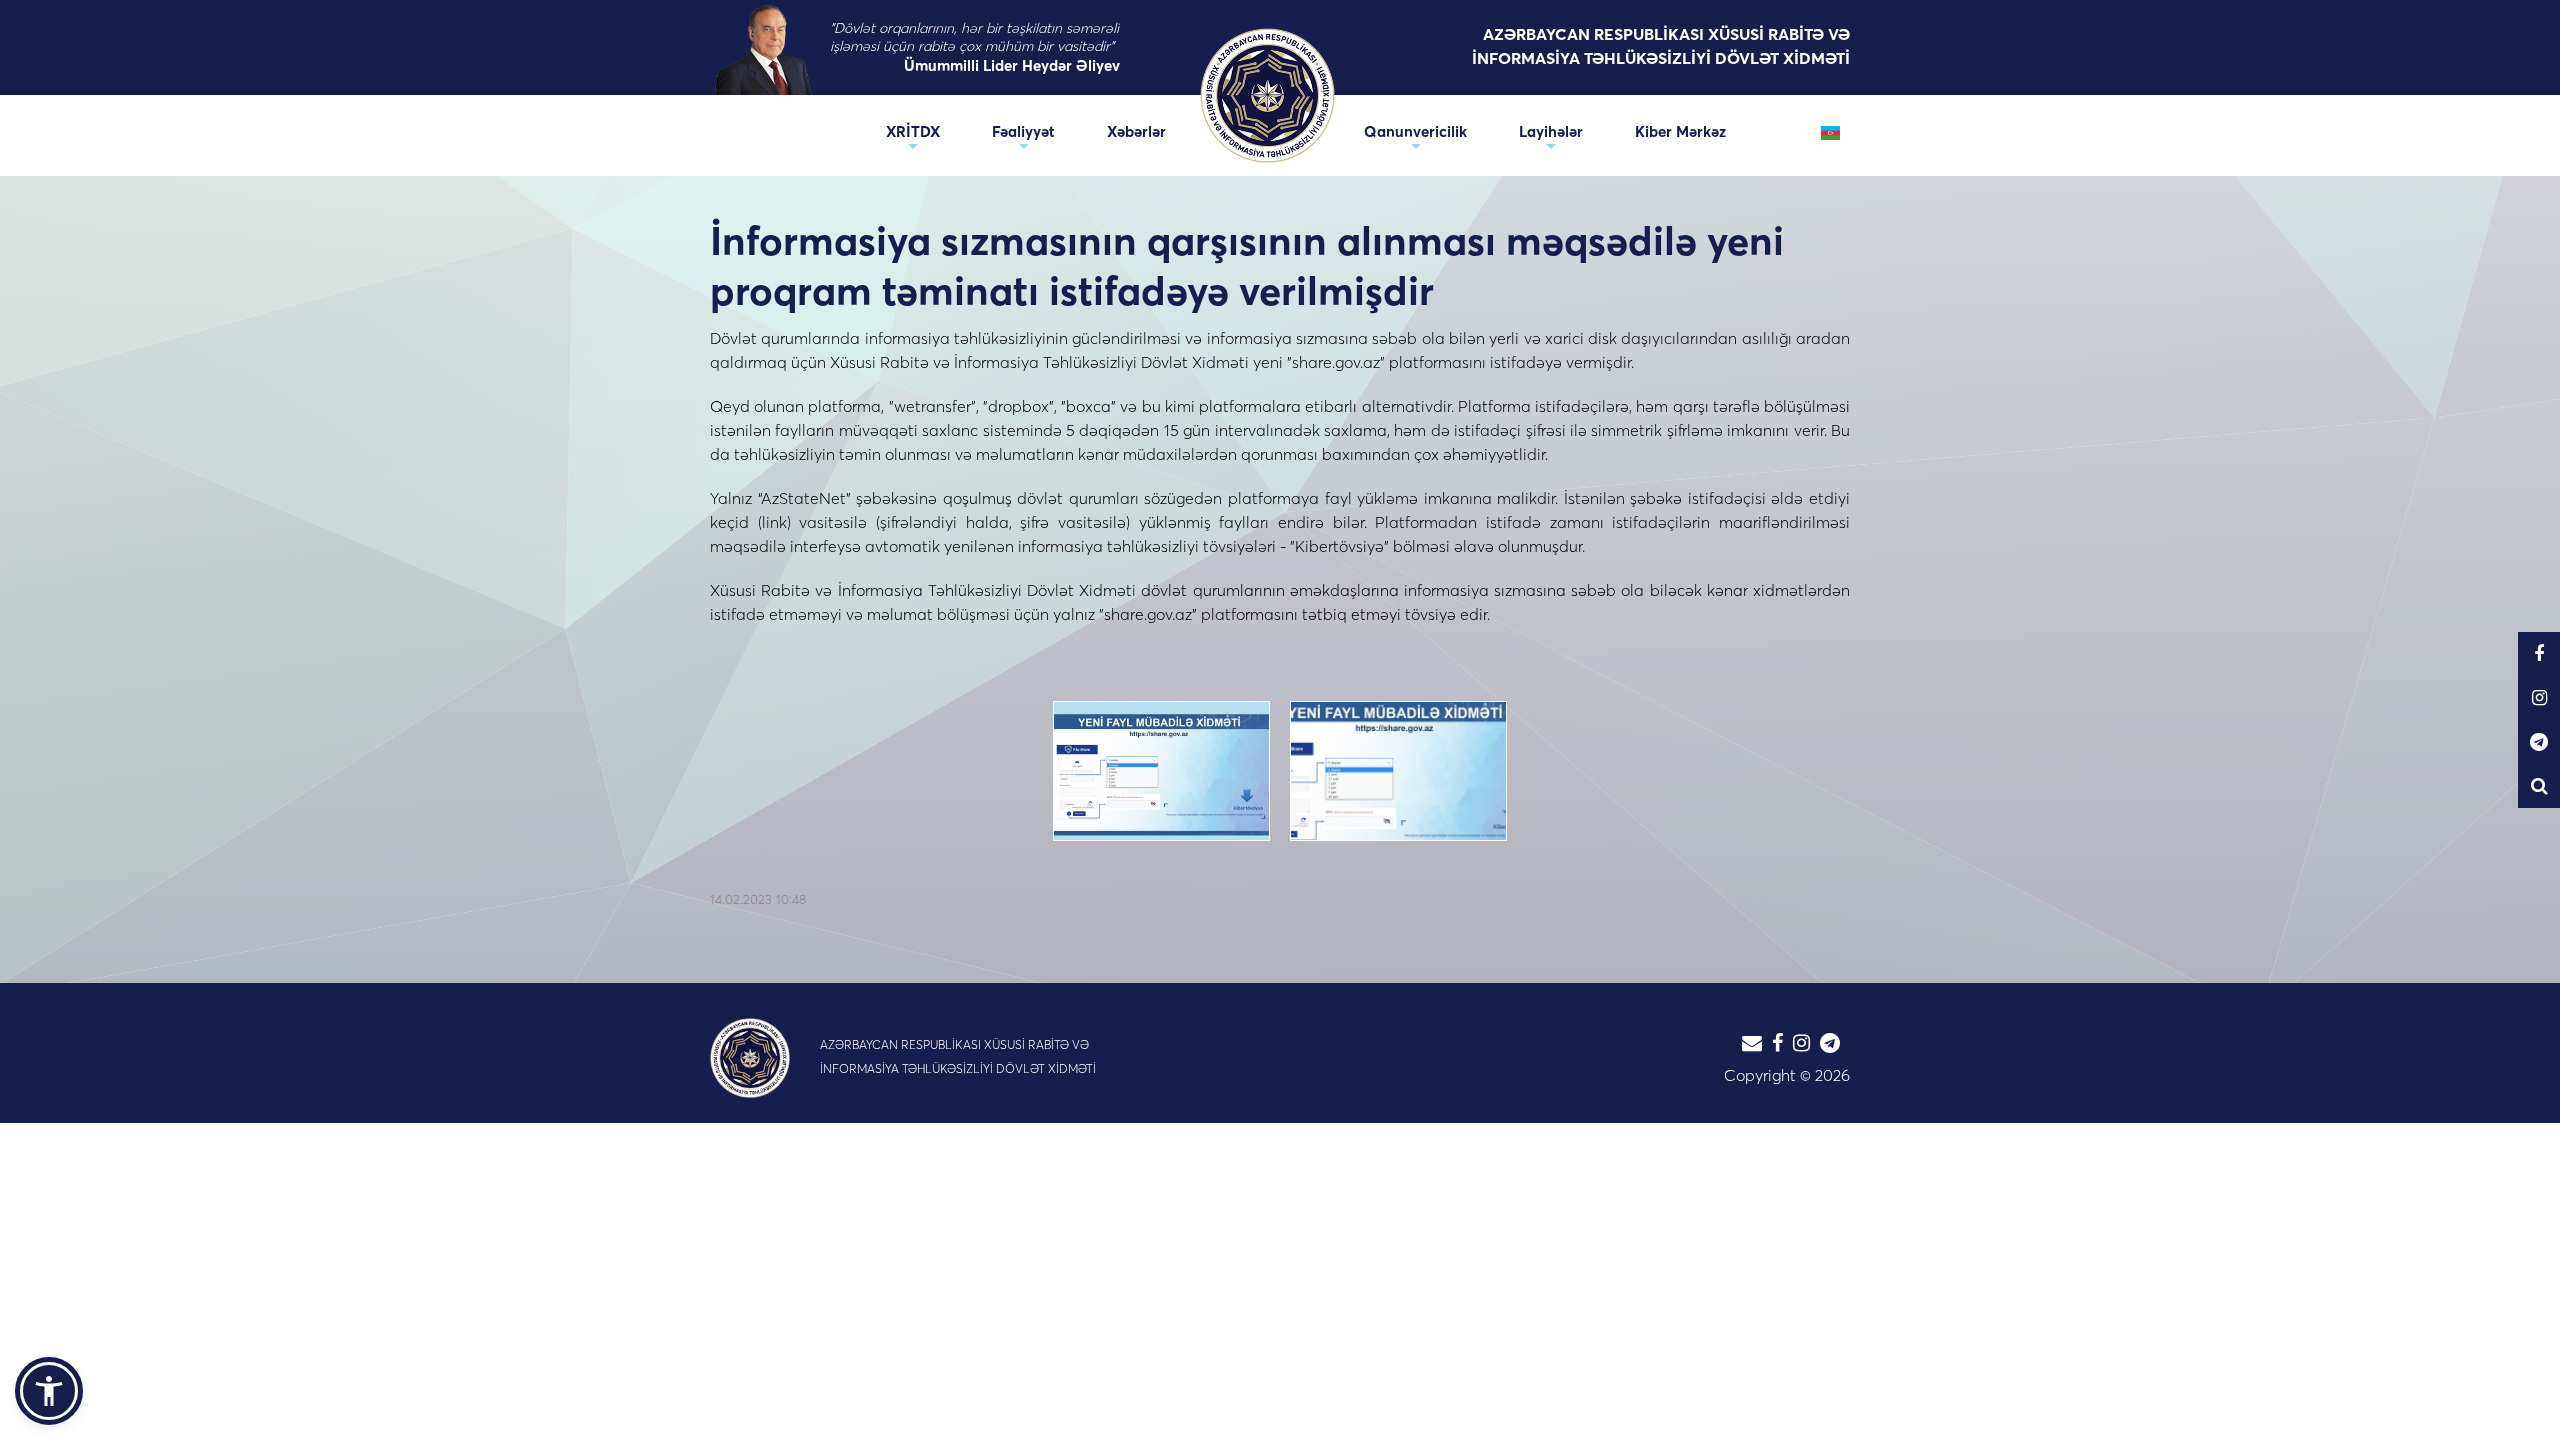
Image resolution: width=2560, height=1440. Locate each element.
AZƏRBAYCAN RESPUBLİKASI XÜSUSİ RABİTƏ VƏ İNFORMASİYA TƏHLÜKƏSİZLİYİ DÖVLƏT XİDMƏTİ (1661, 46)
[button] (49, 1391)
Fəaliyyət (1023, 131)
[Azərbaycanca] (1830, 131)
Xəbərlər (1136, 131)
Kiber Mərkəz (1680, 131)
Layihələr (1551, 131)
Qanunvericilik (1415, 131)
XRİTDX (913, 131)
